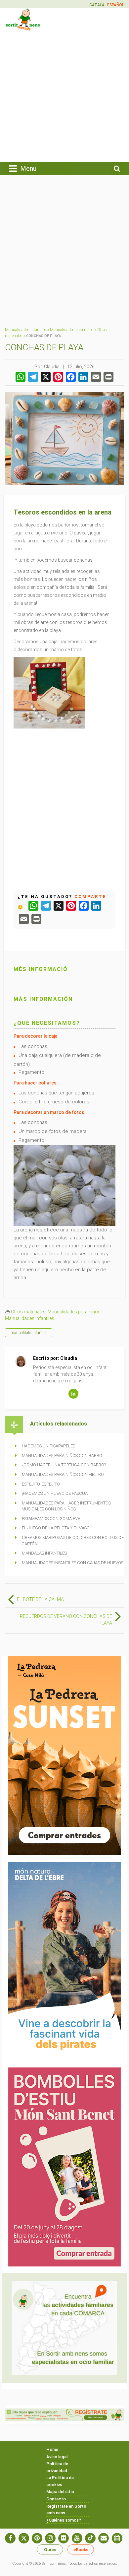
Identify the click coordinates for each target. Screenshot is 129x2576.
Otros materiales (28, 1312)
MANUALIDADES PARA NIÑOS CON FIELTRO (63, 1474)
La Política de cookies (60, 2481)
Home (52, 2449)
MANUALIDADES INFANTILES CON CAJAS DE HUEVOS (73, 1563)
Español (116, 5)
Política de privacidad (57, 2467)
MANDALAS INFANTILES (44, 1553)
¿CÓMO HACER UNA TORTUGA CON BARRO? (64, 1465)
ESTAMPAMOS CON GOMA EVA (51, 1519)
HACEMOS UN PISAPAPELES (48, 1446)
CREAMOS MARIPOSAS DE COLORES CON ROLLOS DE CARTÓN (73, 1541)
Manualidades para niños (72, 330)
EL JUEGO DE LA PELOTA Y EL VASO (56, 1528)
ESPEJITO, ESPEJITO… (42, 1484)
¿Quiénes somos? (64, 2520)
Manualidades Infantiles (26, 330)
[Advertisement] (64, 96)
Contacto (56, 2499)
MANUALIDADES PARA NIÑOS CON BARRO (62, 1456)
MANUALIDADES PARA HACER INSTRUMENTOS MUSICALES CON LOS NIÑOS (66, 1506)
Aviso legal (57, 2457)
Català (97, 5)
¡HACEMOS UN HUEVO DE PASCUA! (55, 1493)
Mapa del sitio (60, 2492)
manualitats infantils (29, 1333)
